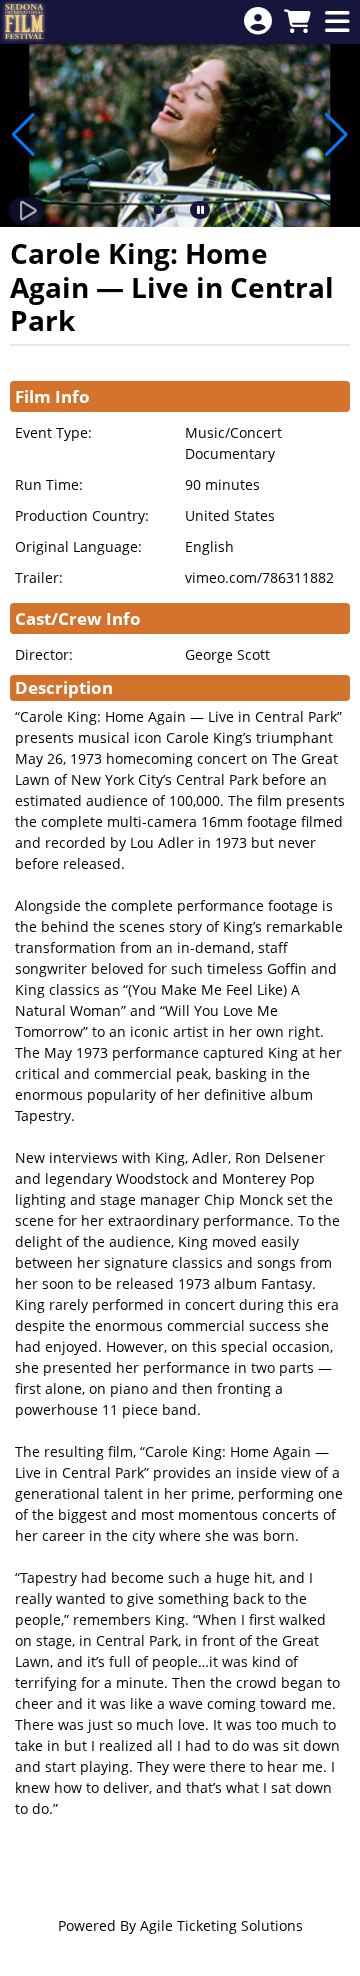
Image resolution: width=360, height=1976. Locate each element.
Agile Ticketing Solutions (221, 1925)
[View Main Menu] (337, 22)
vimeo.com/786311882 (259, 577)
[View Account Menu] (258, 21)
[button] (158, 210)
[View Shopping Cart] (297, 22)
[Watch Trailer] (26, 211)
